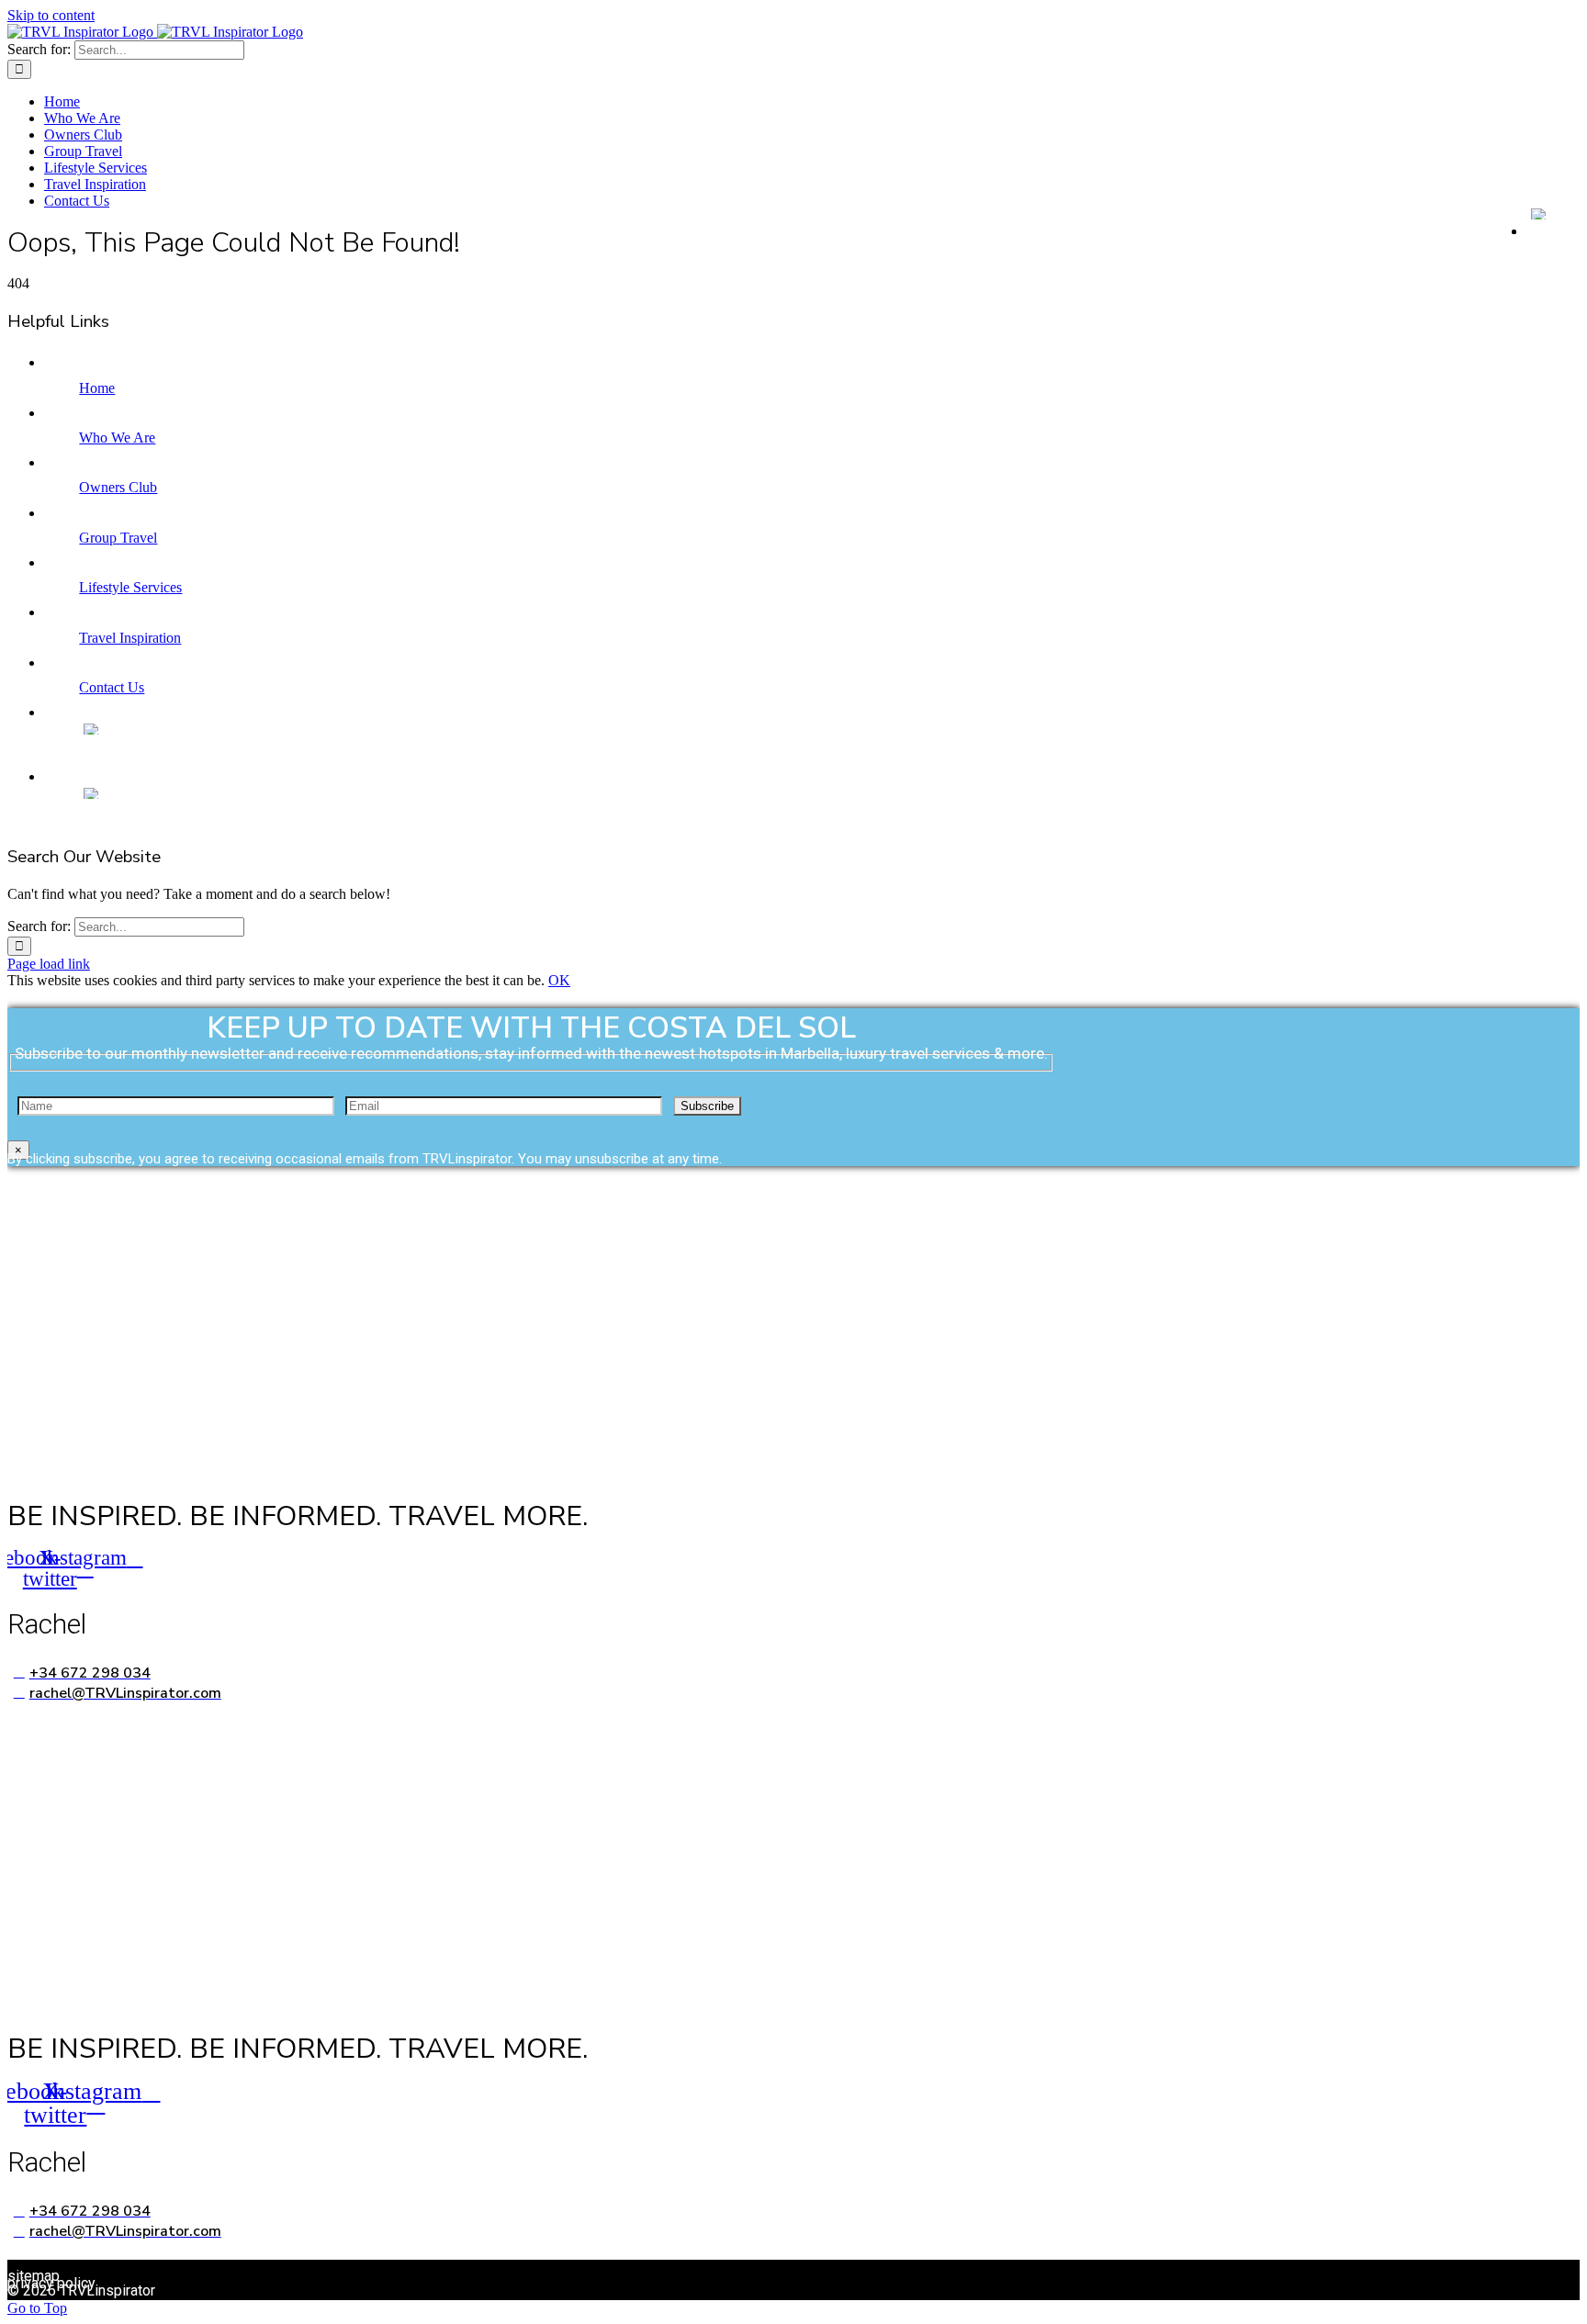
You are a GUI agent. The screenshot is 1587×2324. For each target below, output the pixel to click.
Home (97, 388)
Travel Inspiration (130, 638)
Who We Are (117, 438)
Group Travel (118, 538)
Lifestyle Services (130, 587)
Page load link (49, 964)
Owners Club (118, 487)
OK (559, 980)
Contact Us (112, 687)
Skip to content (51, 15)
